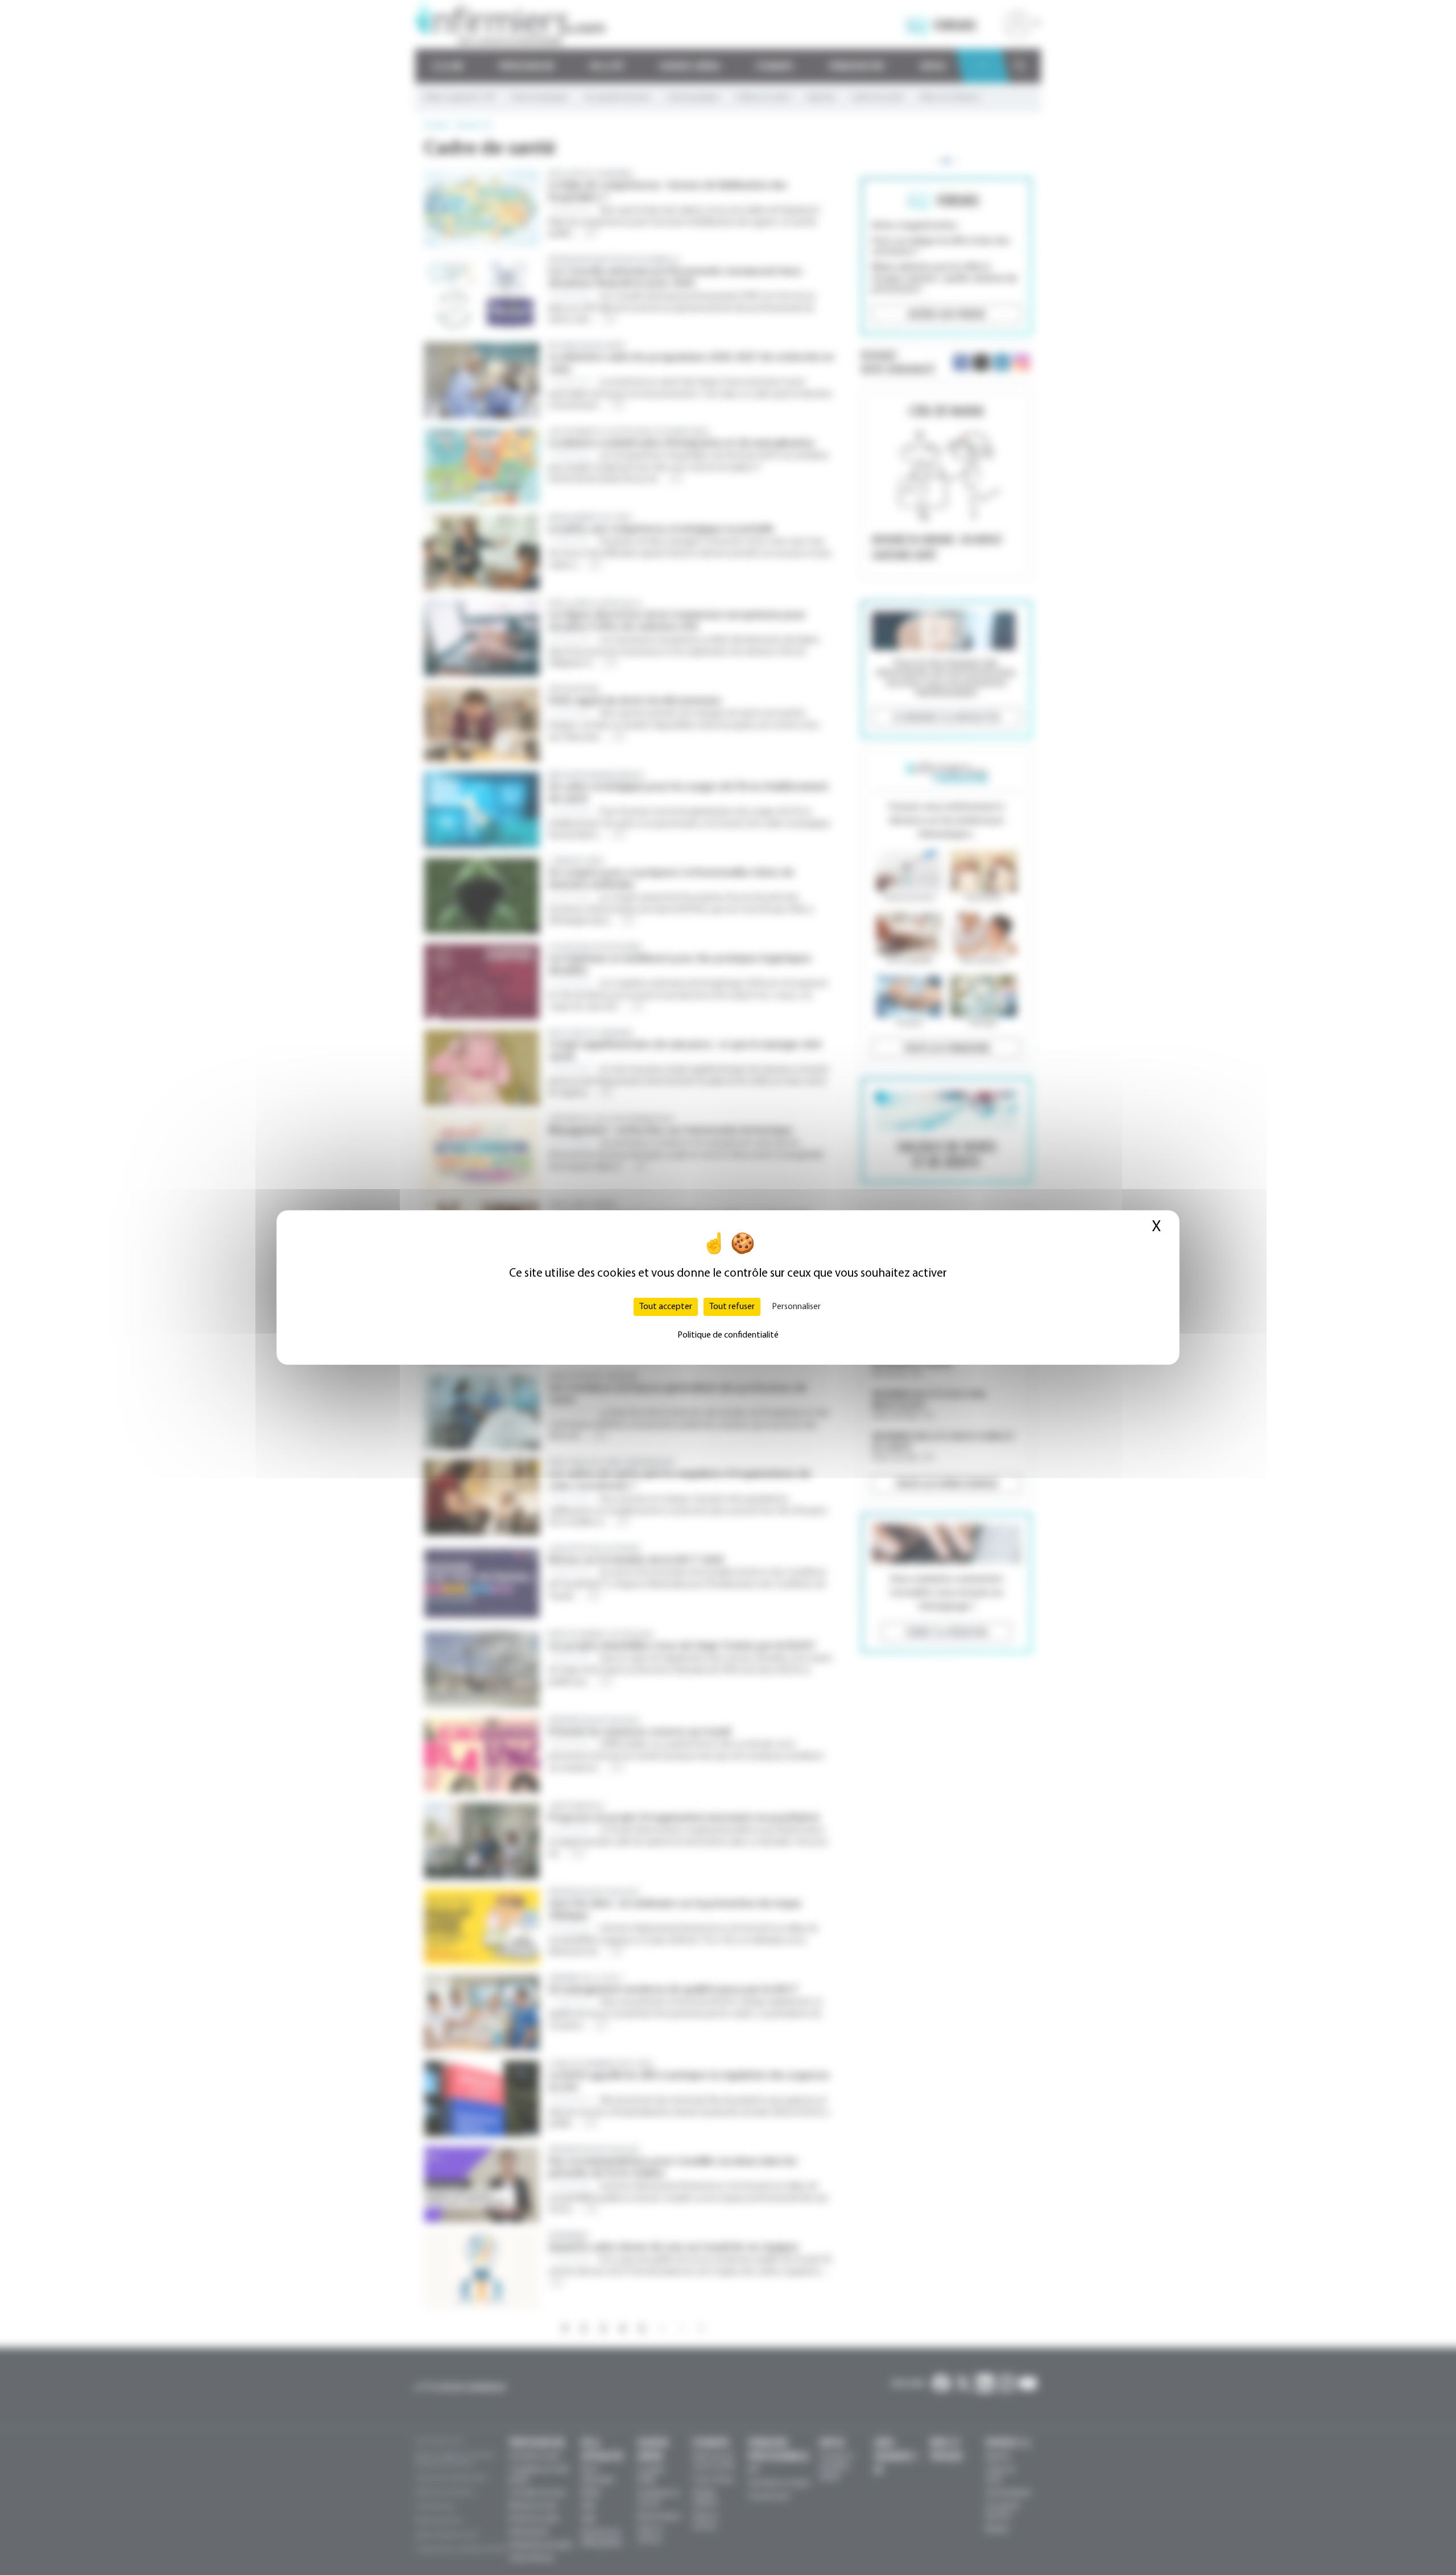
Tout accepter (666, 1307)
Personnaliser (796, 1307)
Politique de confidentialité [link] (728, 1335)
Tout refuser (732, 1307)
